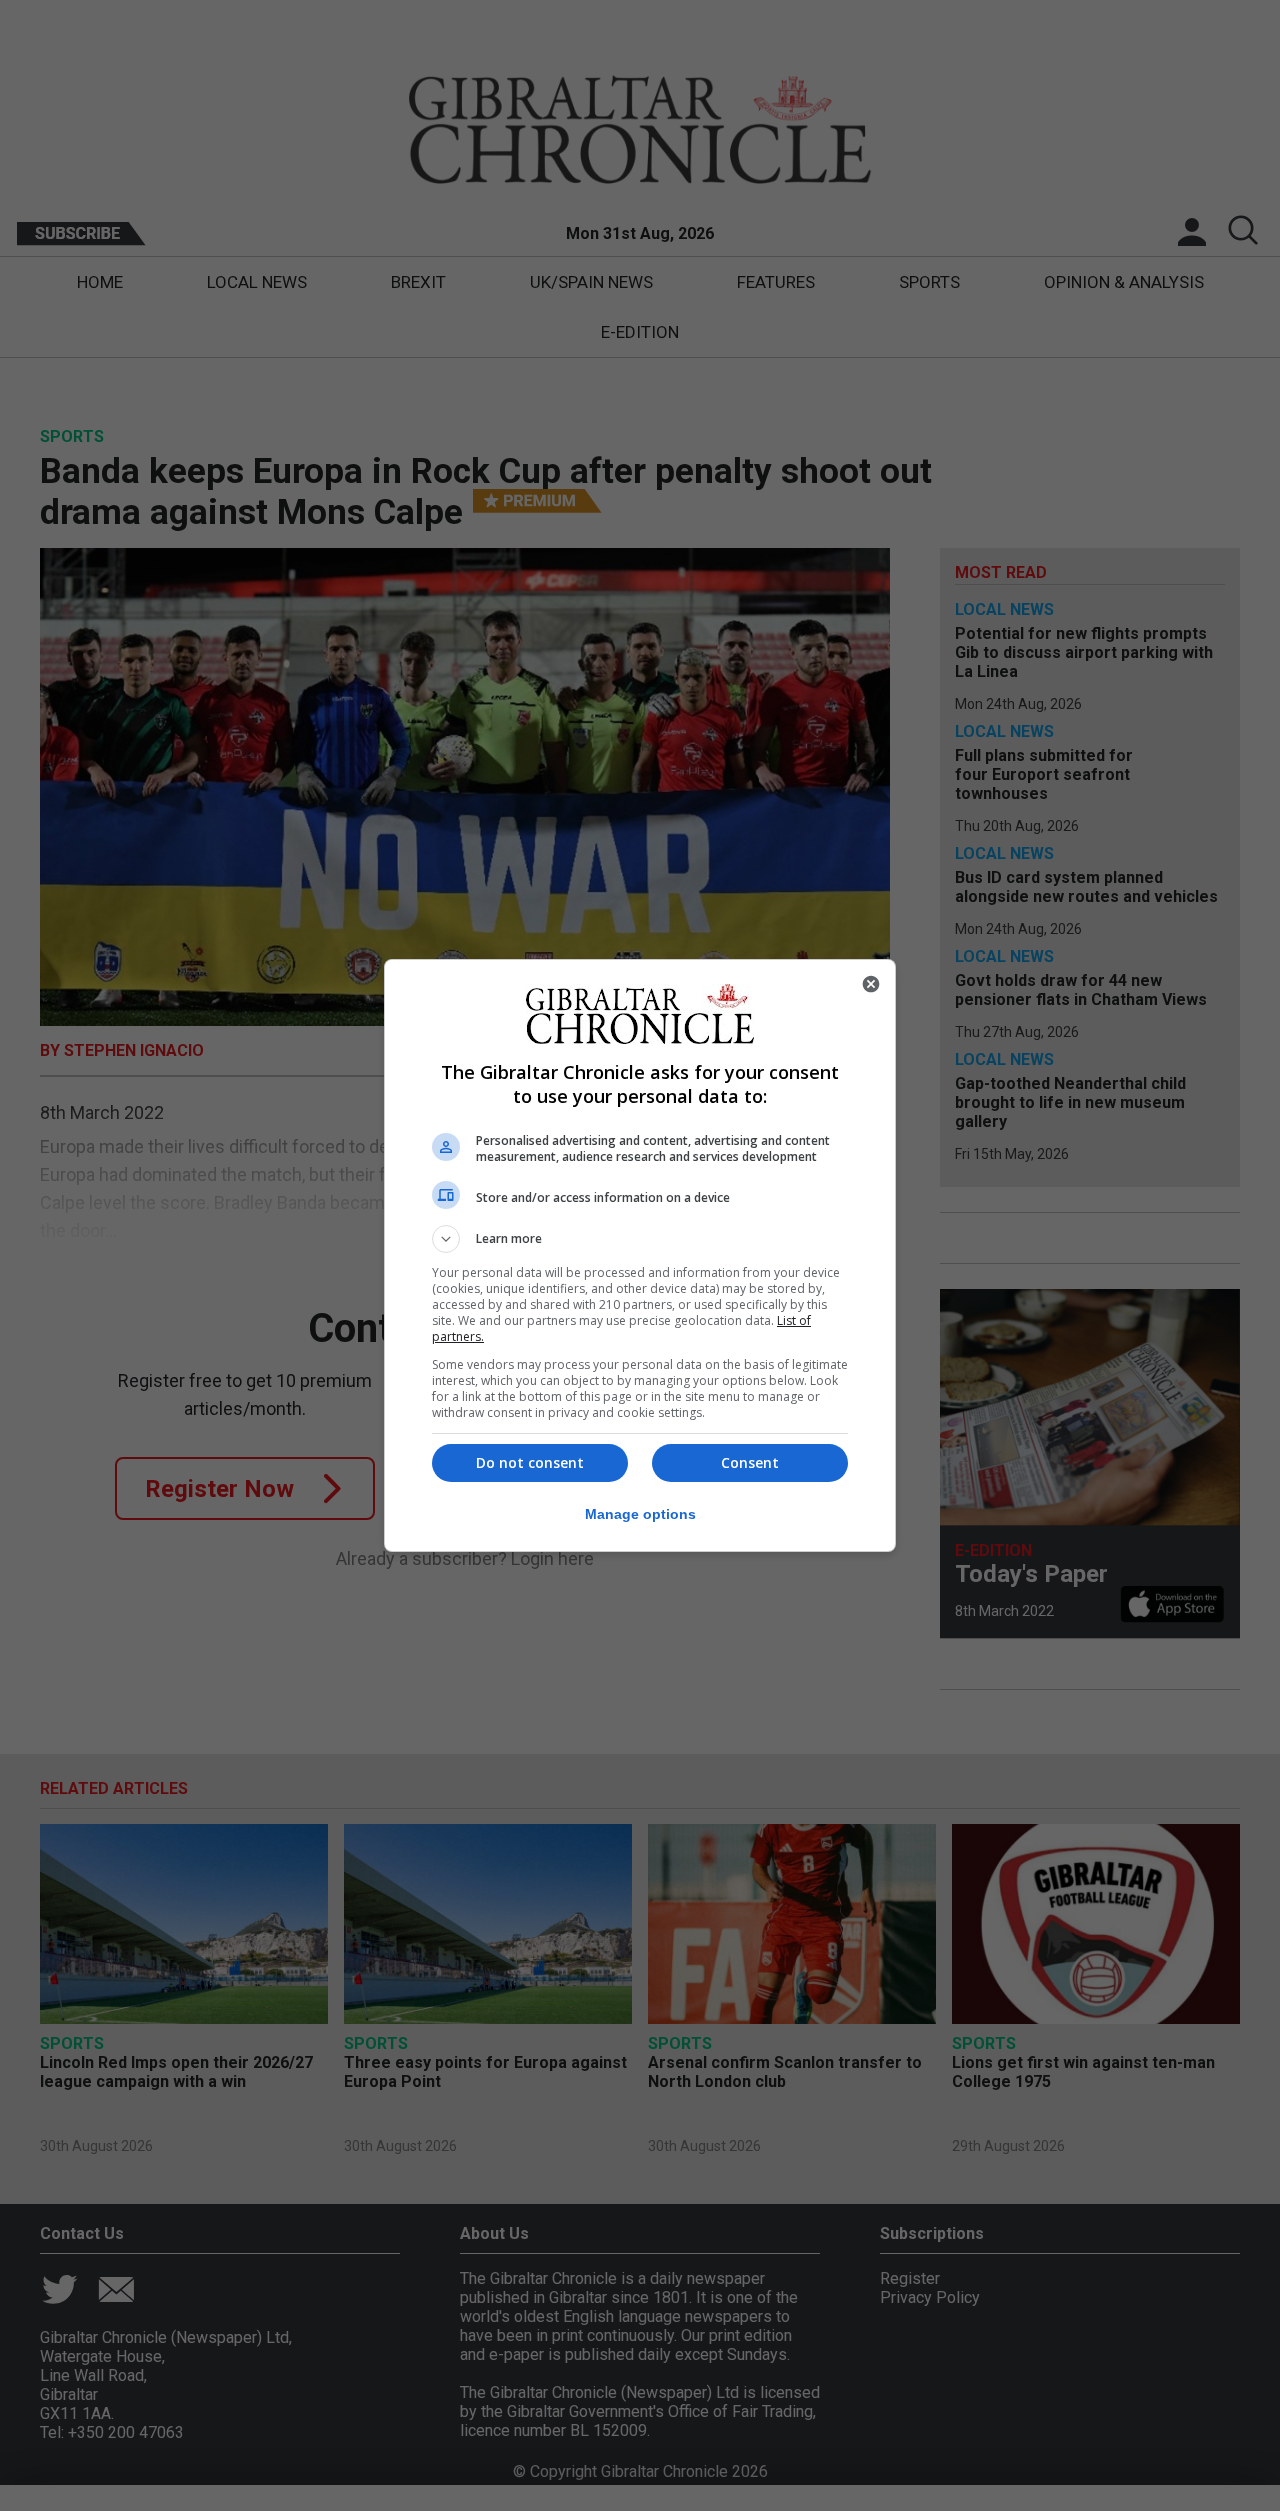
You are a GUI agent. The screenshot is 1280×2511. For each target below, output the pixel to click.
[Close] (871, 984)
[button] (640, 1239)
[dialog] (640, 1255)
